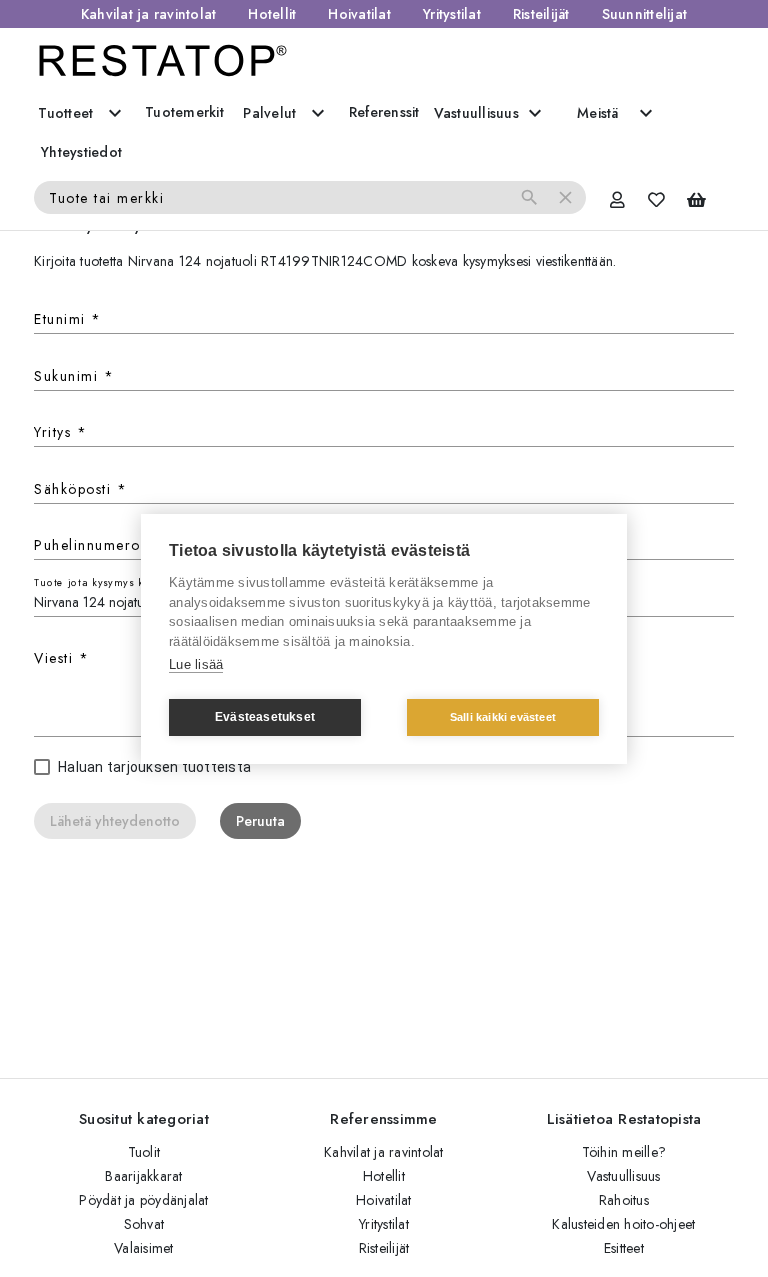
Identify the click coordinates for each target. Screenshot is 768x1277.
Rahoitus (624, 1200)
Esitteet (624, 1248)
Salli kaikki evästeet (503, 717)
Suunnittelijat (645, 14)
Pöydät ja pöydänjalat (143, 1200)
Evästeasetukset (265, 717)
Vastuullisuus (623, 1176)
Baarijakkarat (143, 1176)
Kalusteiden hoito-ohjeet (623, 1224)
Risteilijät (541, 14)
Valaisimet (144, 1248)
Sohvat (144, 1224)
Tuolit (144, 1152)
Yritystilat (452, 14)
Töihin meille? (624, 1152)
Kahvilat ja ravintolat (149, 14)
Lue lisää (196, 664)
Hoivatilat (359, 14)
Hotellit (272, 14)
